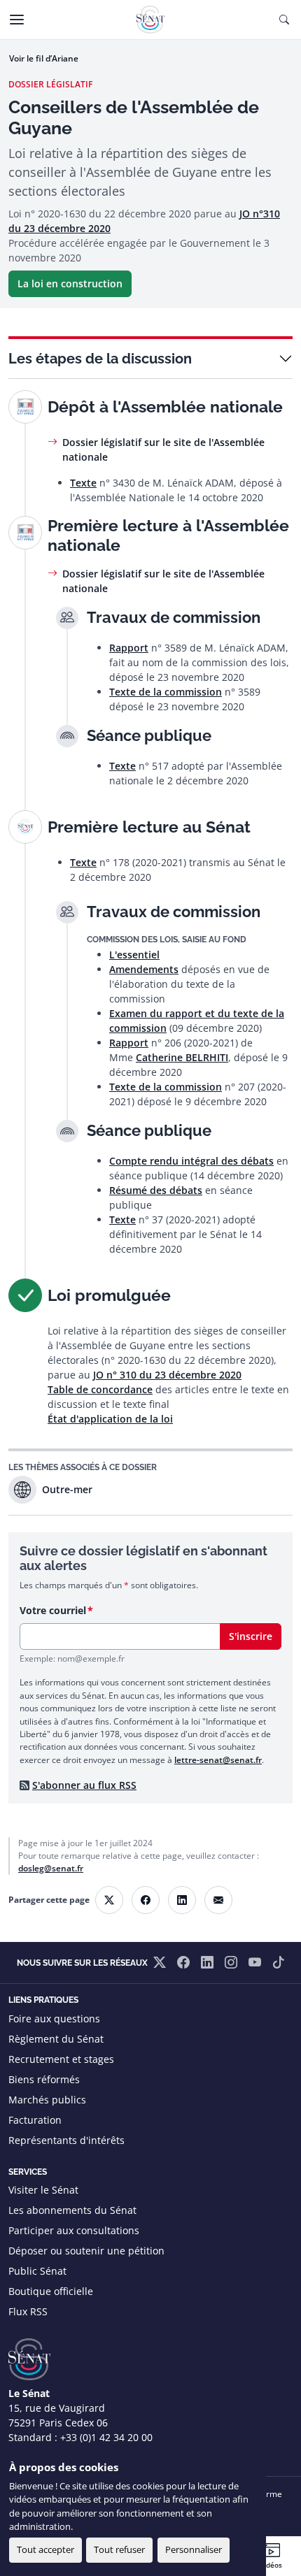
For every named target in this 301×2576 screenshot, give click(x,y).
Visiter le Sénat (43, 2190)
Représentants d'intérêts (66, 2140)
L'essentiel (134, 955)
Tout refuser (119, 2549)
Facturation (35, 2120)
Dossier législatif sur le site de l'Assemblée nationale (163, 449)
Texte (83, 483)
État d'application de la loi (110, 1419)
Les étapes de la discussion (100, 359)
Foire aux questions (54, 2019)
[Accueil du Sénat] (150, 20)
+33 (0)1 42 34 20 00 (106, 2437)
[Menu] (17, 20)
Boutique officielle (51, 2291)
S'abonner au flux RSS (84, 1785)
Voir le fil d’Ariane (44, 58)
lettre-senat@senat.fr (218, 1760)
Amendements (144, 969)
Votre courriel (53, 1610)
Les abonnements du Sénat (72, 2210)
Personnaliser (194, 2549)
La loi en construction (70, 283)
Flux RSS (28, 2311)
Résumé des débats (156, 1190)
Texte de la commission (166, 692)
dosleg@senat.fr (51, 1868)
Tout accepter (45, 2549)
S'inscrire (251, 1636)
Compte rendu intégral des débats (191, 1161)
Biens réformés (44, 2079)
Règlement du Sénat (56, 2039)
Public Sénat (37, 2271)
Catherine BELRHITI (182, 1057)
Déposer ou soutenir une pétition (86, 2251)
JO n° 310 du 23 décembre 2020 (167, 1375)
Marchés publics (47, 2100)
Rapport (129, 648)
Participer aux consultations (74, 2230)
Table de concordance (100, 1389)
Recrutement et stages (61, 2059)
